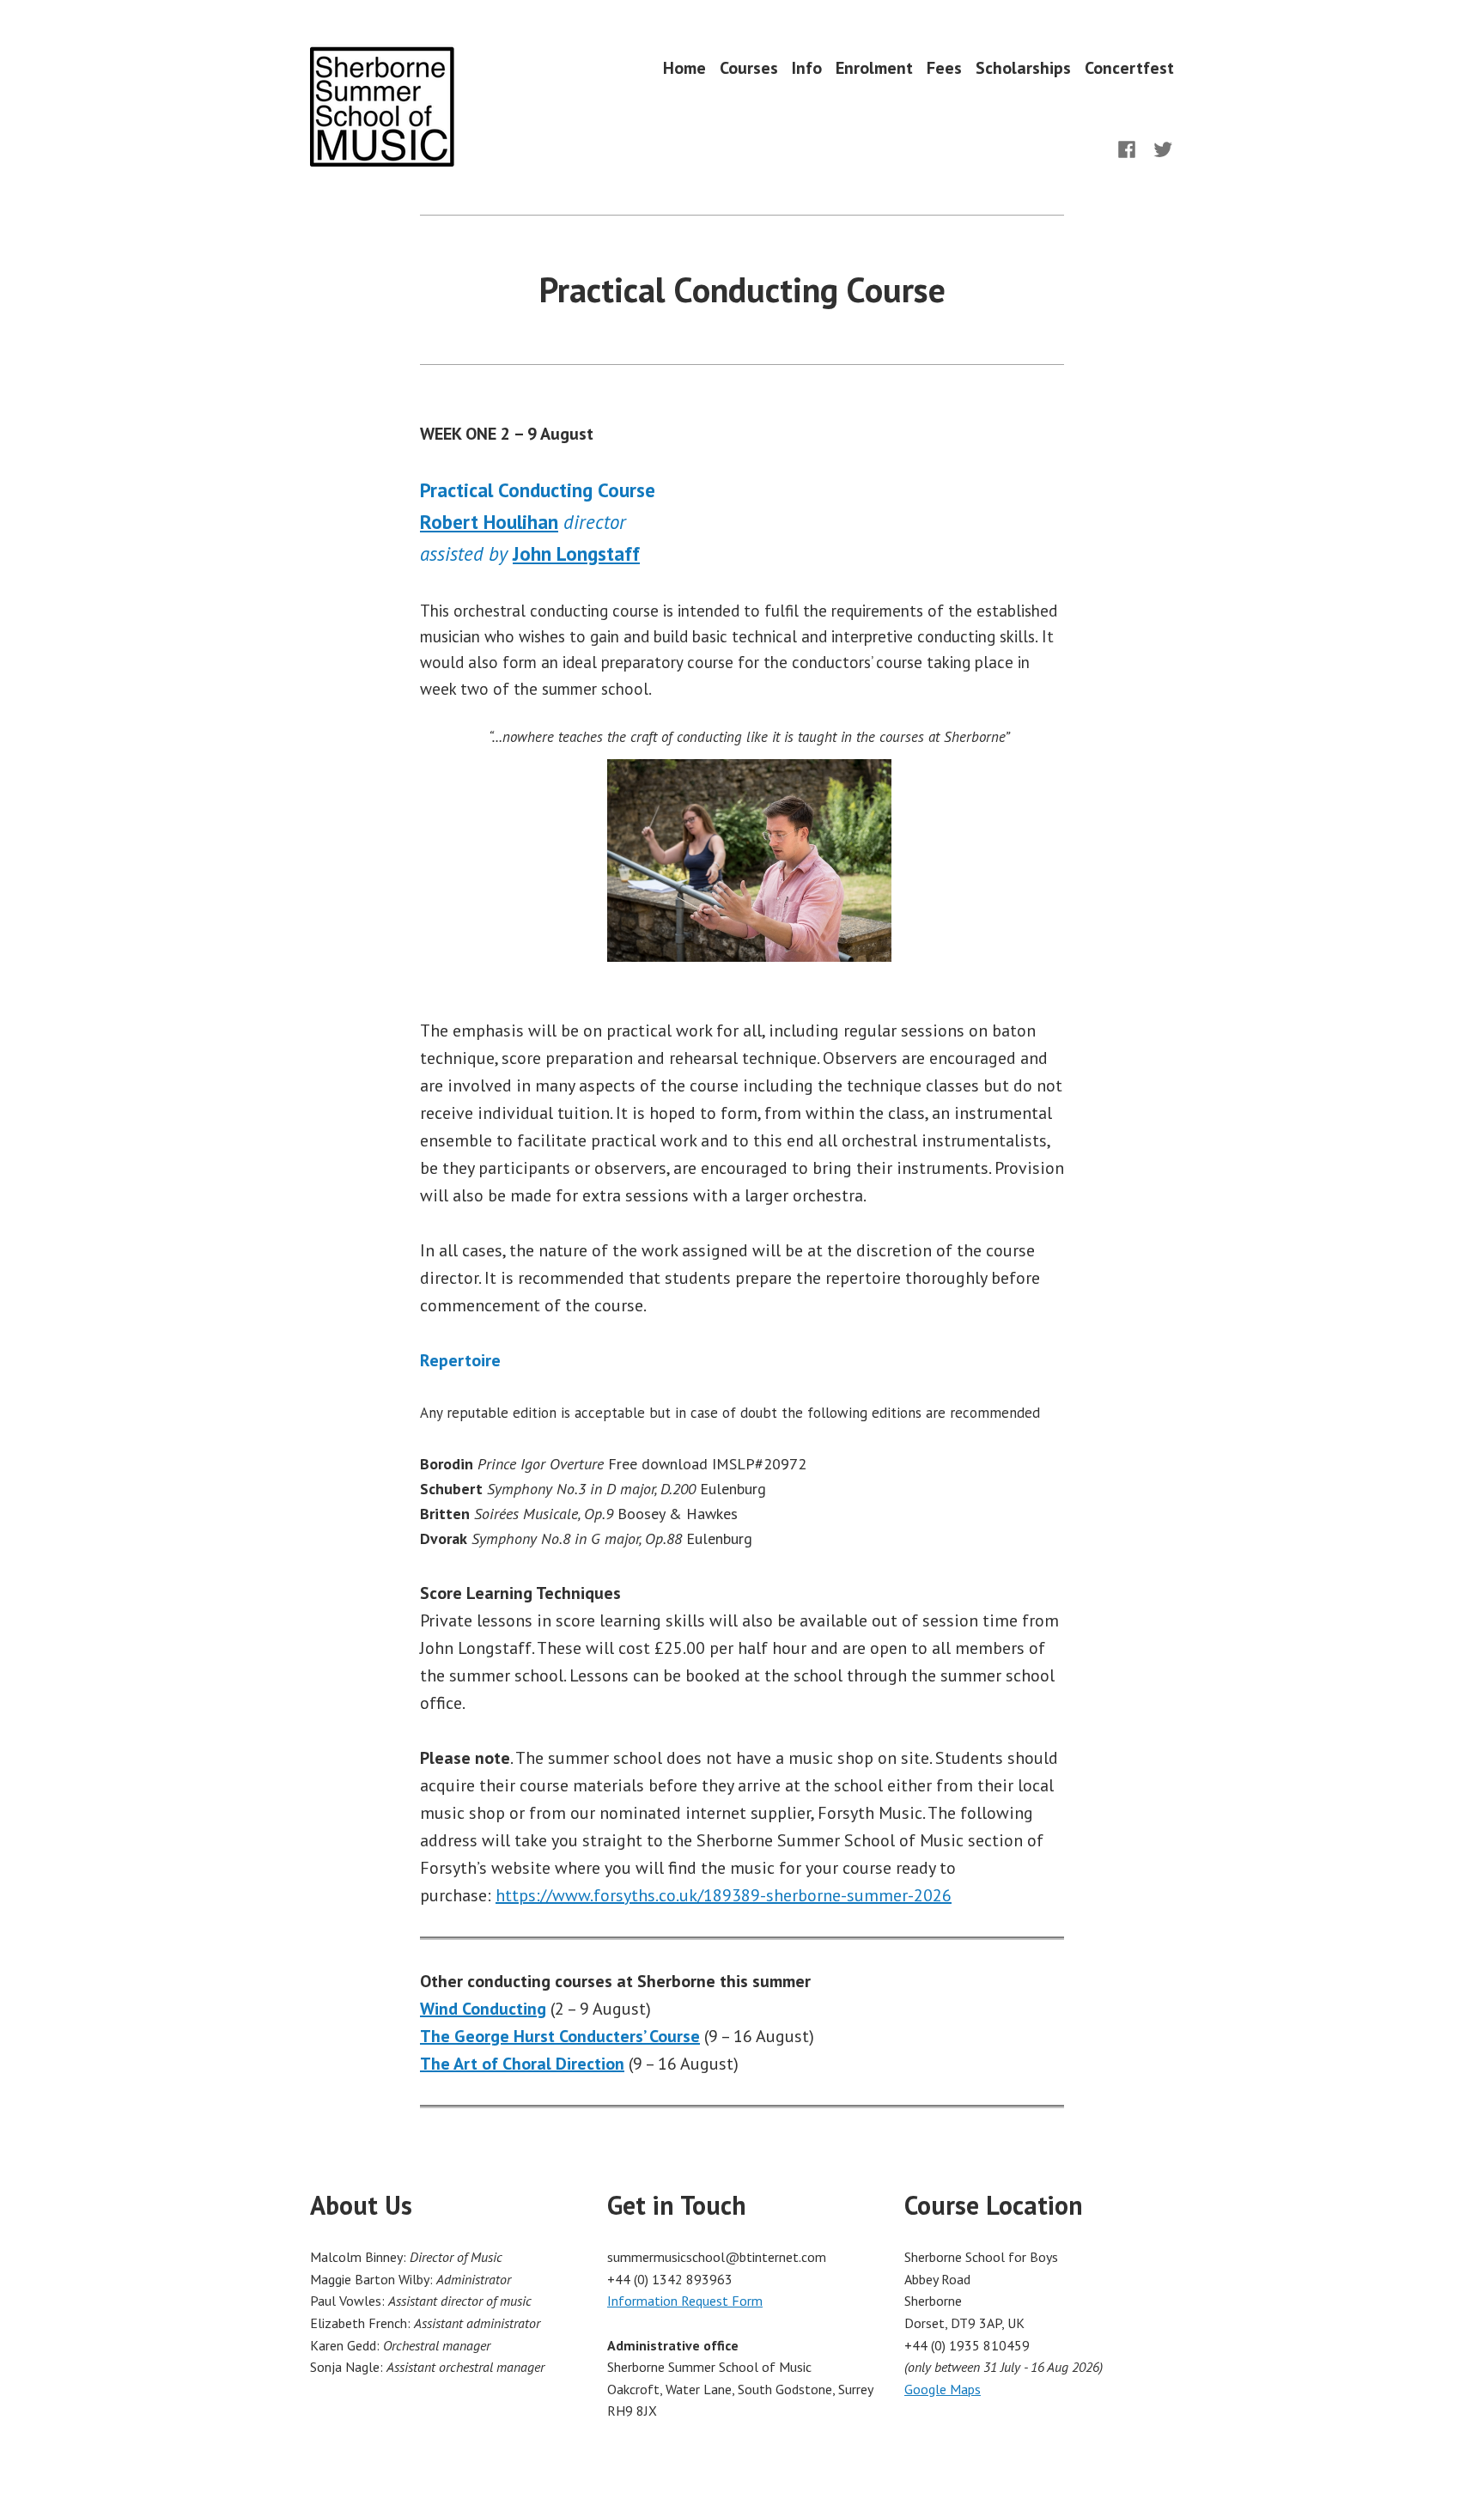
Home (684, 67)
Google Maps (943, 2389)
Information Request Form (685, 2301)
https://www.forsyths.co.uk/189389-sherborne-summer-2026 (724, 1895)
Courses (749, 67)
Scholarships (1023, 67)
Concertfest (1129, 67)
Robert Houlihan (489, 522)
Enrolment (874, 67)
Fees (944, 67)
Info (807, 67)
